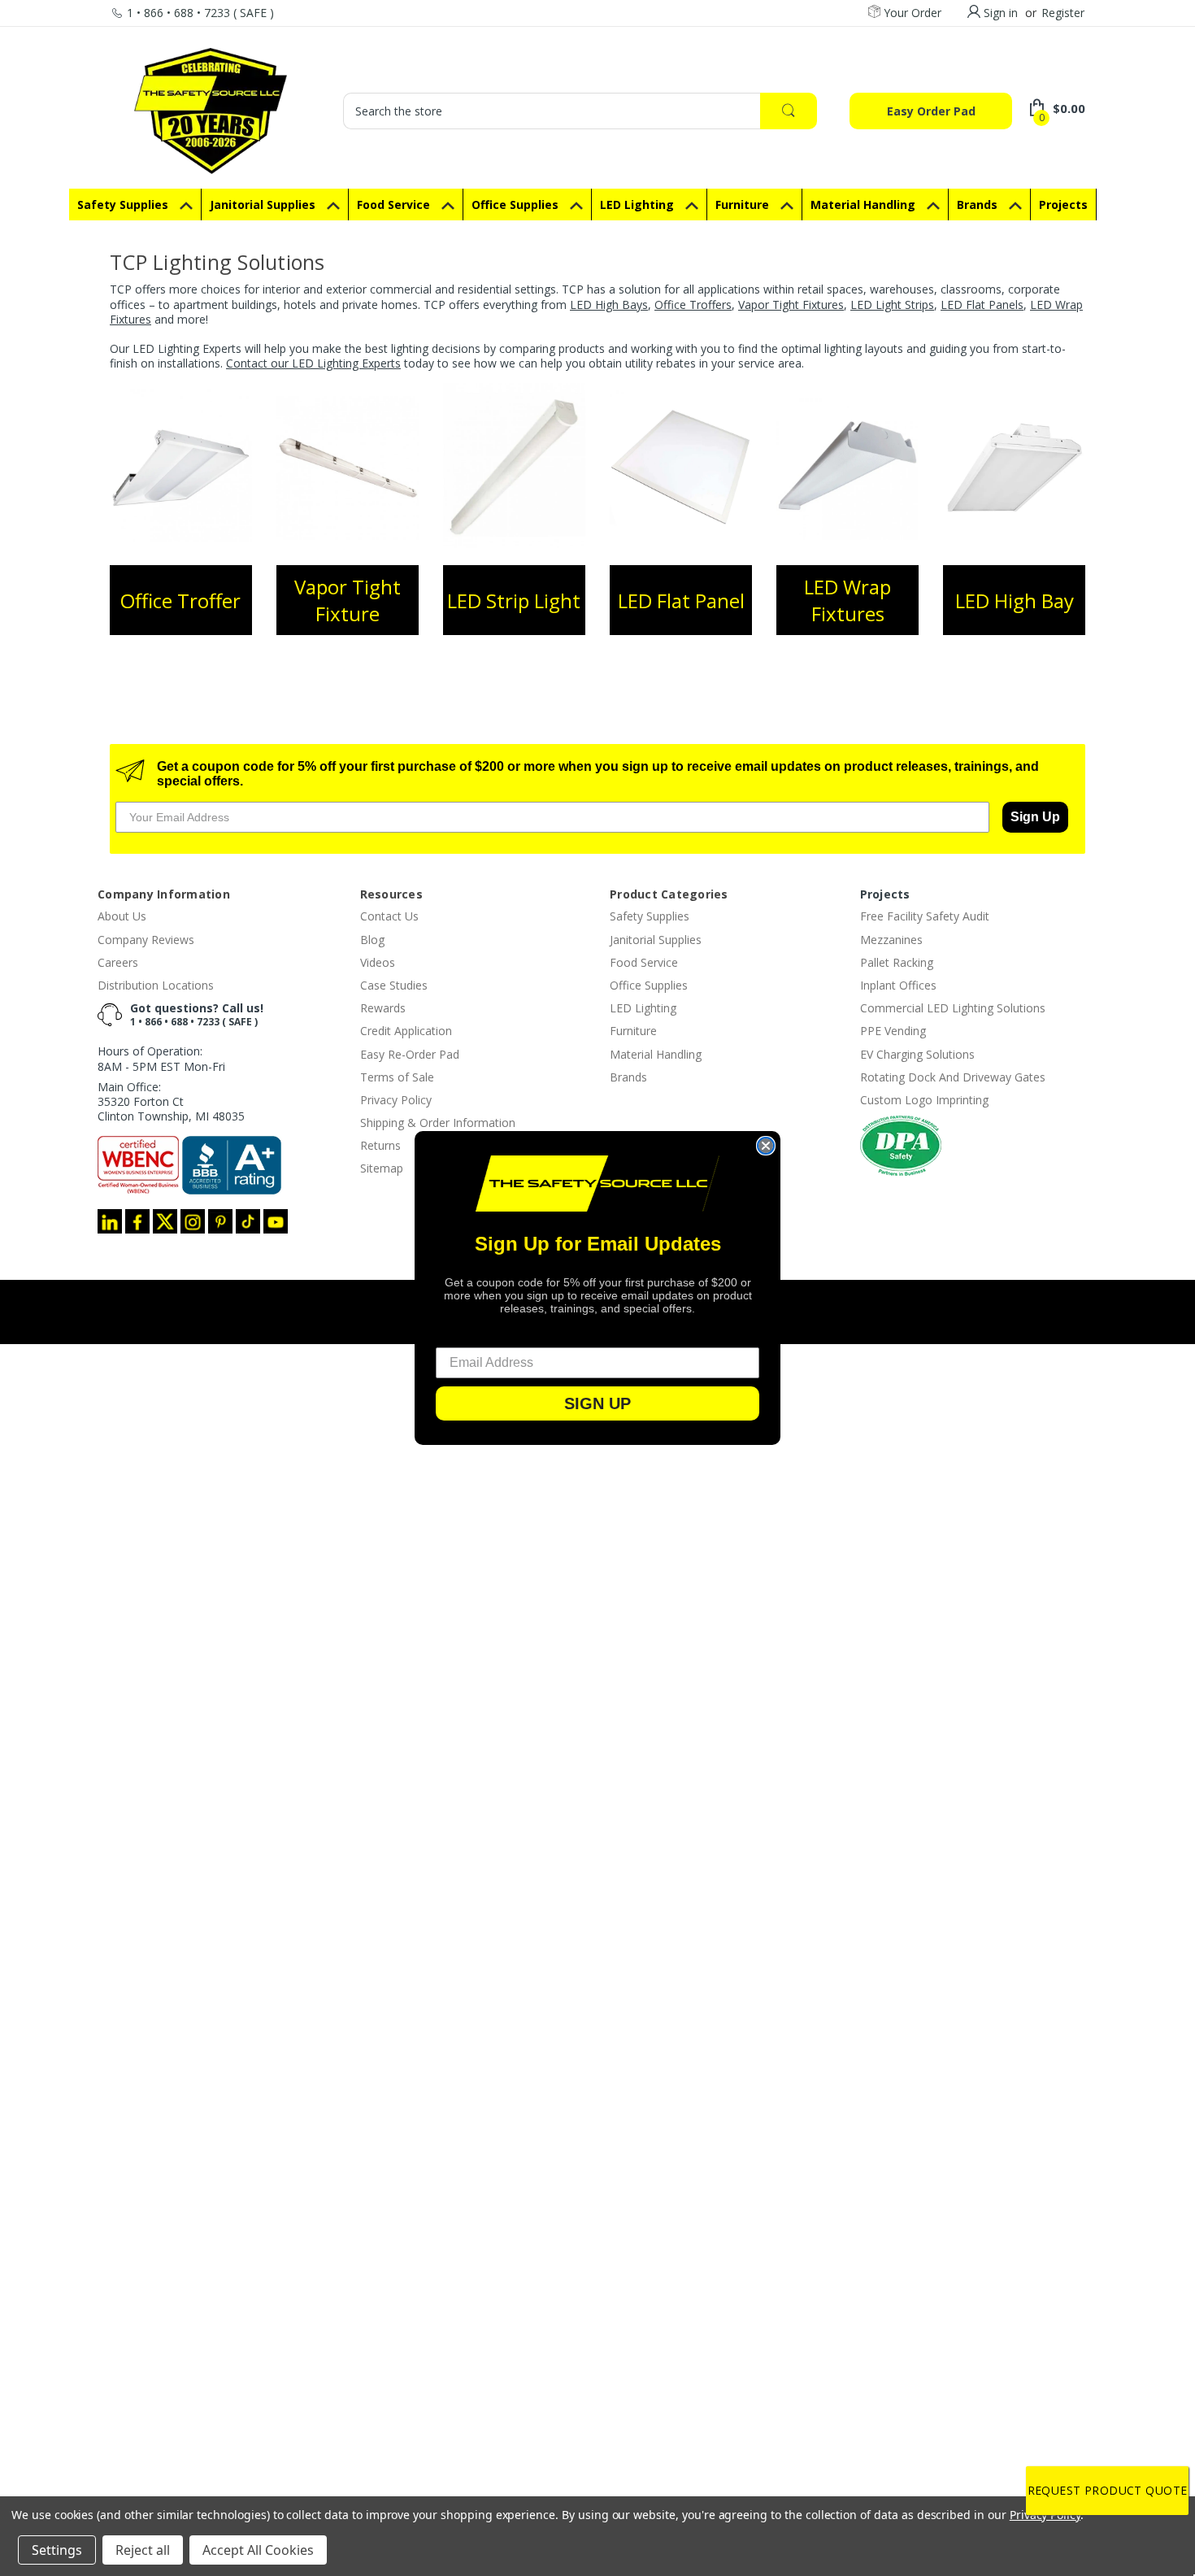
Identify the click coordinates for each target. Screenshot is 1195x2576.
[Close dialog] (766, 1146)
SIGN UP (597, 1403)
